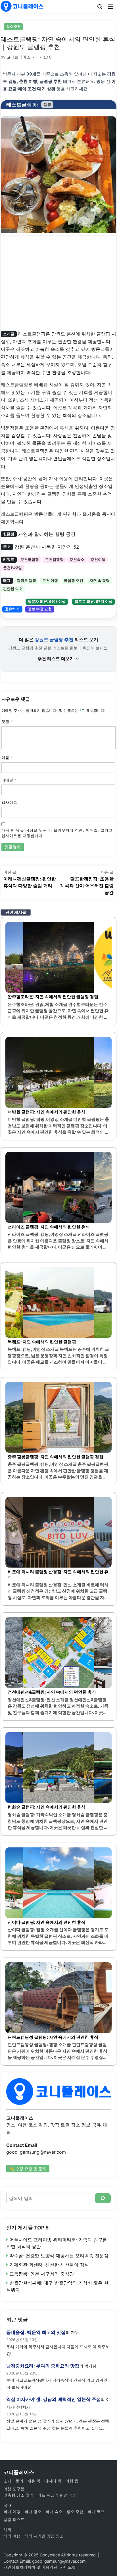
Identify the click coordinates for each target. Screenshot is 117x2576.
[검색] (103, 2198)
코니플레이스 (18, 57)
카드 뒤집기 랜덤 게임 (57, 2495)
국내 (7, 2505)
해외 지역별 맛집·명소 (44, 2536)
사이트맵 (68, 2567)
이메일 (9, 780)
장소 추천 (13, 27)
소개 (7, 2481)
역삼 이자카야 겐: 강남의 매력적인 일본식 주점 (54, 2399)
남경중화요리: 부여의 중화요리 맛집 (43, 2366)
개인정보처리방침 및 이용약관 (30, 2567)
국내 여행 (12, 2511)
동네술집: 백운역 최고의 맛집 (36, 2332)
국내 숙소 (54, 2511)
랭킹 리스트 (14, 2519)
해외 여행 (12, 2536)
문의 (19, 2481)
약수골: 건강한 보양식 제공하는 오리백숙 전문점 (59, 2256)
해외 (7, 2530)
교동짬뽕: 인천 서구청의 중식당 (42, 2274)
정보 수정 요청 (40, 609)
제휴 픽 (34, 2481)
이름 (7, 758)
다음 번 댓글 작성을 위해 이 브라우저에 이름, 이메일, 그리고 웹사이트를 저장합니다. (57, 833)
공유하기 (12, 609)
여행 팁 (72, 2481)
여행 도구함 (14, 2489)
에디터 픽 (53, 2481)
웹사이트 (9, 803)
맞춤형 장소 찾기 (18, 2495)
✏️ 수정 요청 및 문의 (28, 2169)
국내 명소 (33, 2511)
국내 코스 (96, 2511)
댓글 (7, 722)
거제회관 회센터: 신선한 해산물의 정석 (49, 2265)
